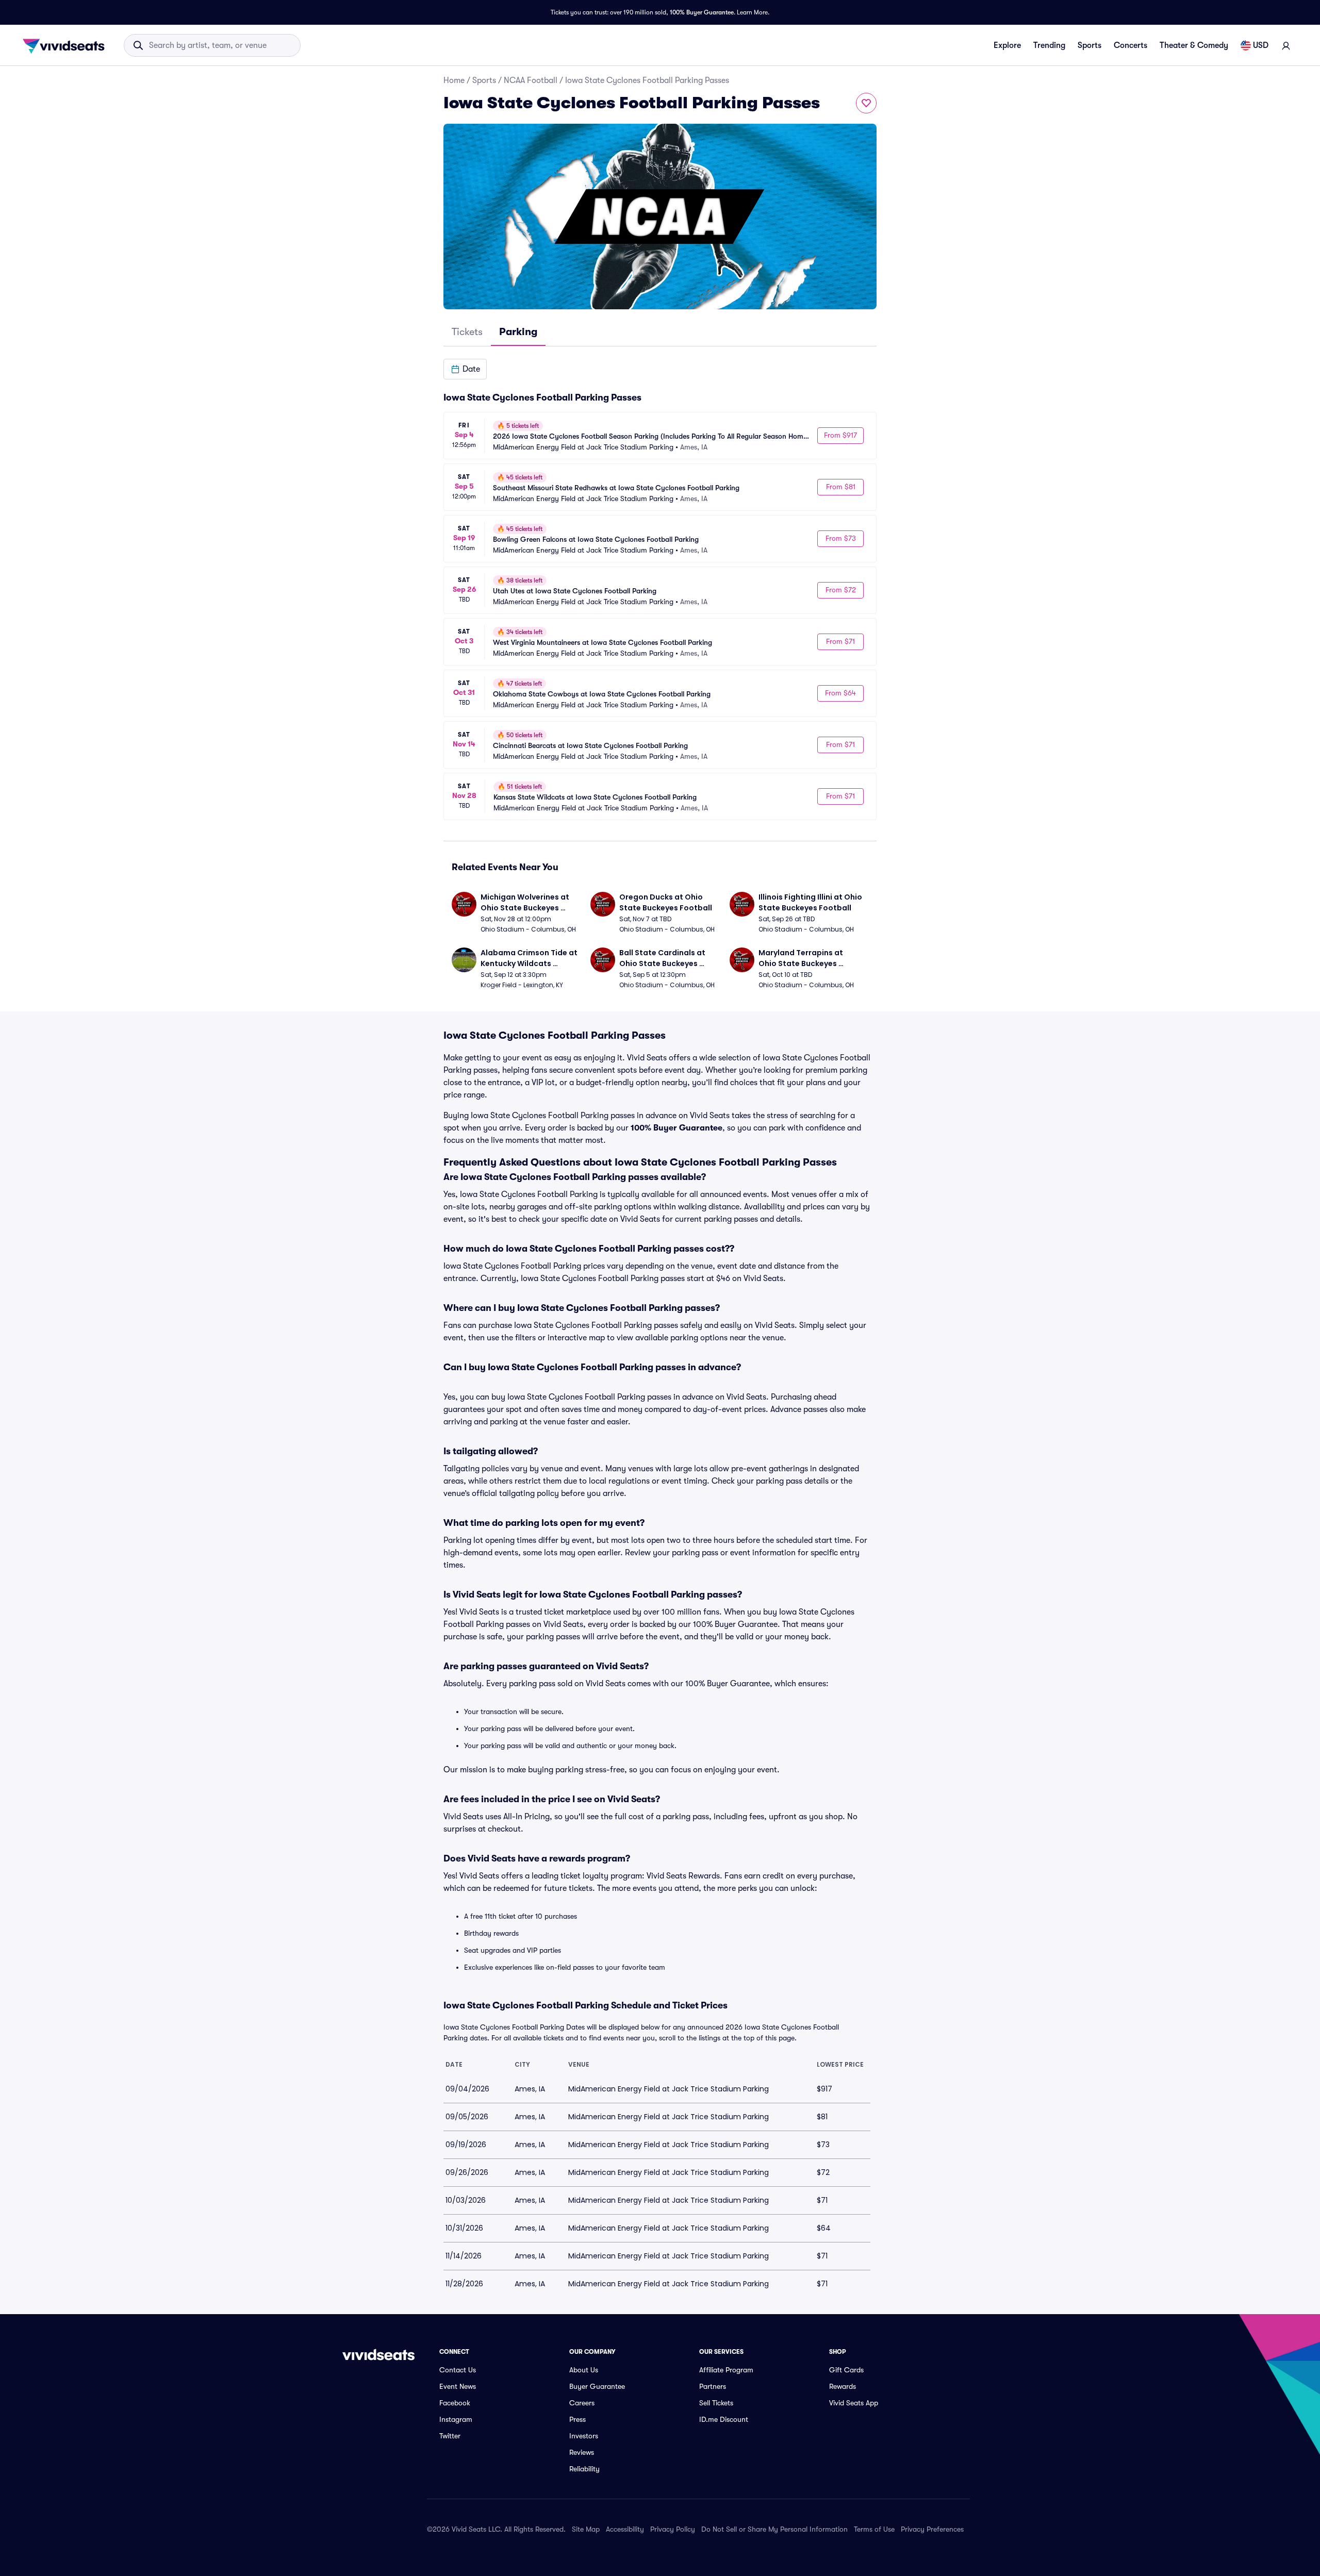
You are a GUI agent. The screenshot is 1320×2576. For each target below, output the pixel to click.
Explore (1007, 45)
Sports (1090, 45)
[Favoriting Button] (866, 103)
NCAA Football (531, 80)
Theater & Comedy (1194, 45)
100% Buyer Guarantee (702, 12)
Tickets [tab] (467, 332)
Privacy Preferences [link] (932, 2529)
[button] (465, 369)
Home (454, 80)
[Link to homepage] (67, 45)
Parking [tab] (518, 332)
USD (1261, 45)
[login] (1286, 45)
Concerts (1131, 45)
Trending (1049, 45)
